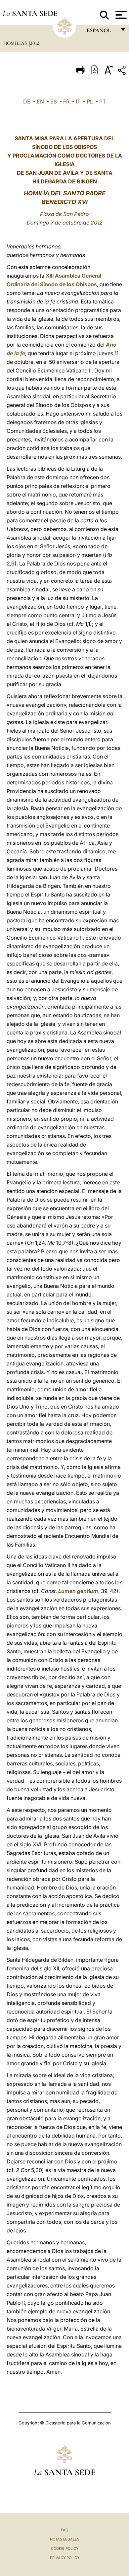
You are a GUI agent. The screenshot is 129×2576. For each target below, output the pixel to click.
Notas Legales (65, 2539)
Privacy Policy (65, 2558)
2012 (35, 43)
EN (40, 101)
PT (103, 101)
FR (66, 101)
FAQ (64, 2530)
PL (90, 101)
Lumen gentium (78, 1591)
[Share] (123, 71)
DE (27, 101)
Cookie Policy (65, 2548)
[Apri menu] (120, 15)
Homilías (16, 43)
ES (54, 101)
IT (78, 101)
